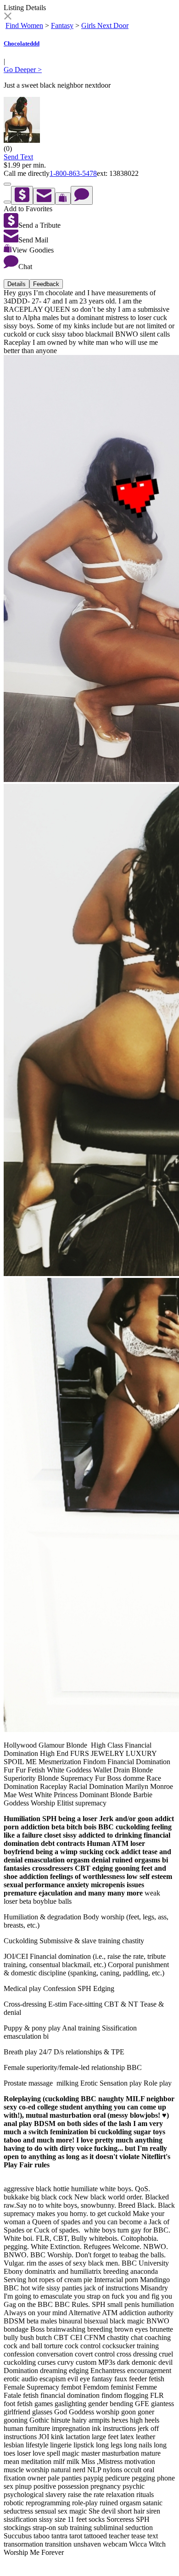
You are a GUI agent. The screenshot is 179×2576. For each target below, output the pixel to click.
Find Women (24, 25)
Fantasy (62, 25)
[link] (8, 17)
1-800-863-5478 (73, 173)
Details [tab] (17, 284)
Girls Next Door (105, 25)
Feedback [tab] (46, 284)
